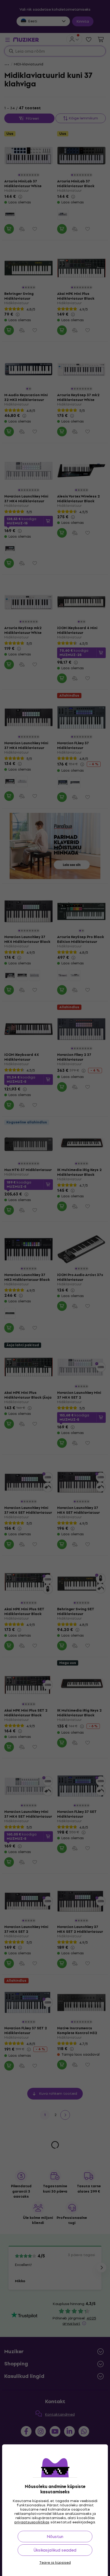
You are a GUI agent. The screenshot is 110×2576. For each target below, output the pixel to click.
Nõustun (55, 2537)
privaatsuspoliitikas (32, 2522)
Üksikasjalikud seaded (55, 2550)
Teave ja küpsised (55, 2563)
